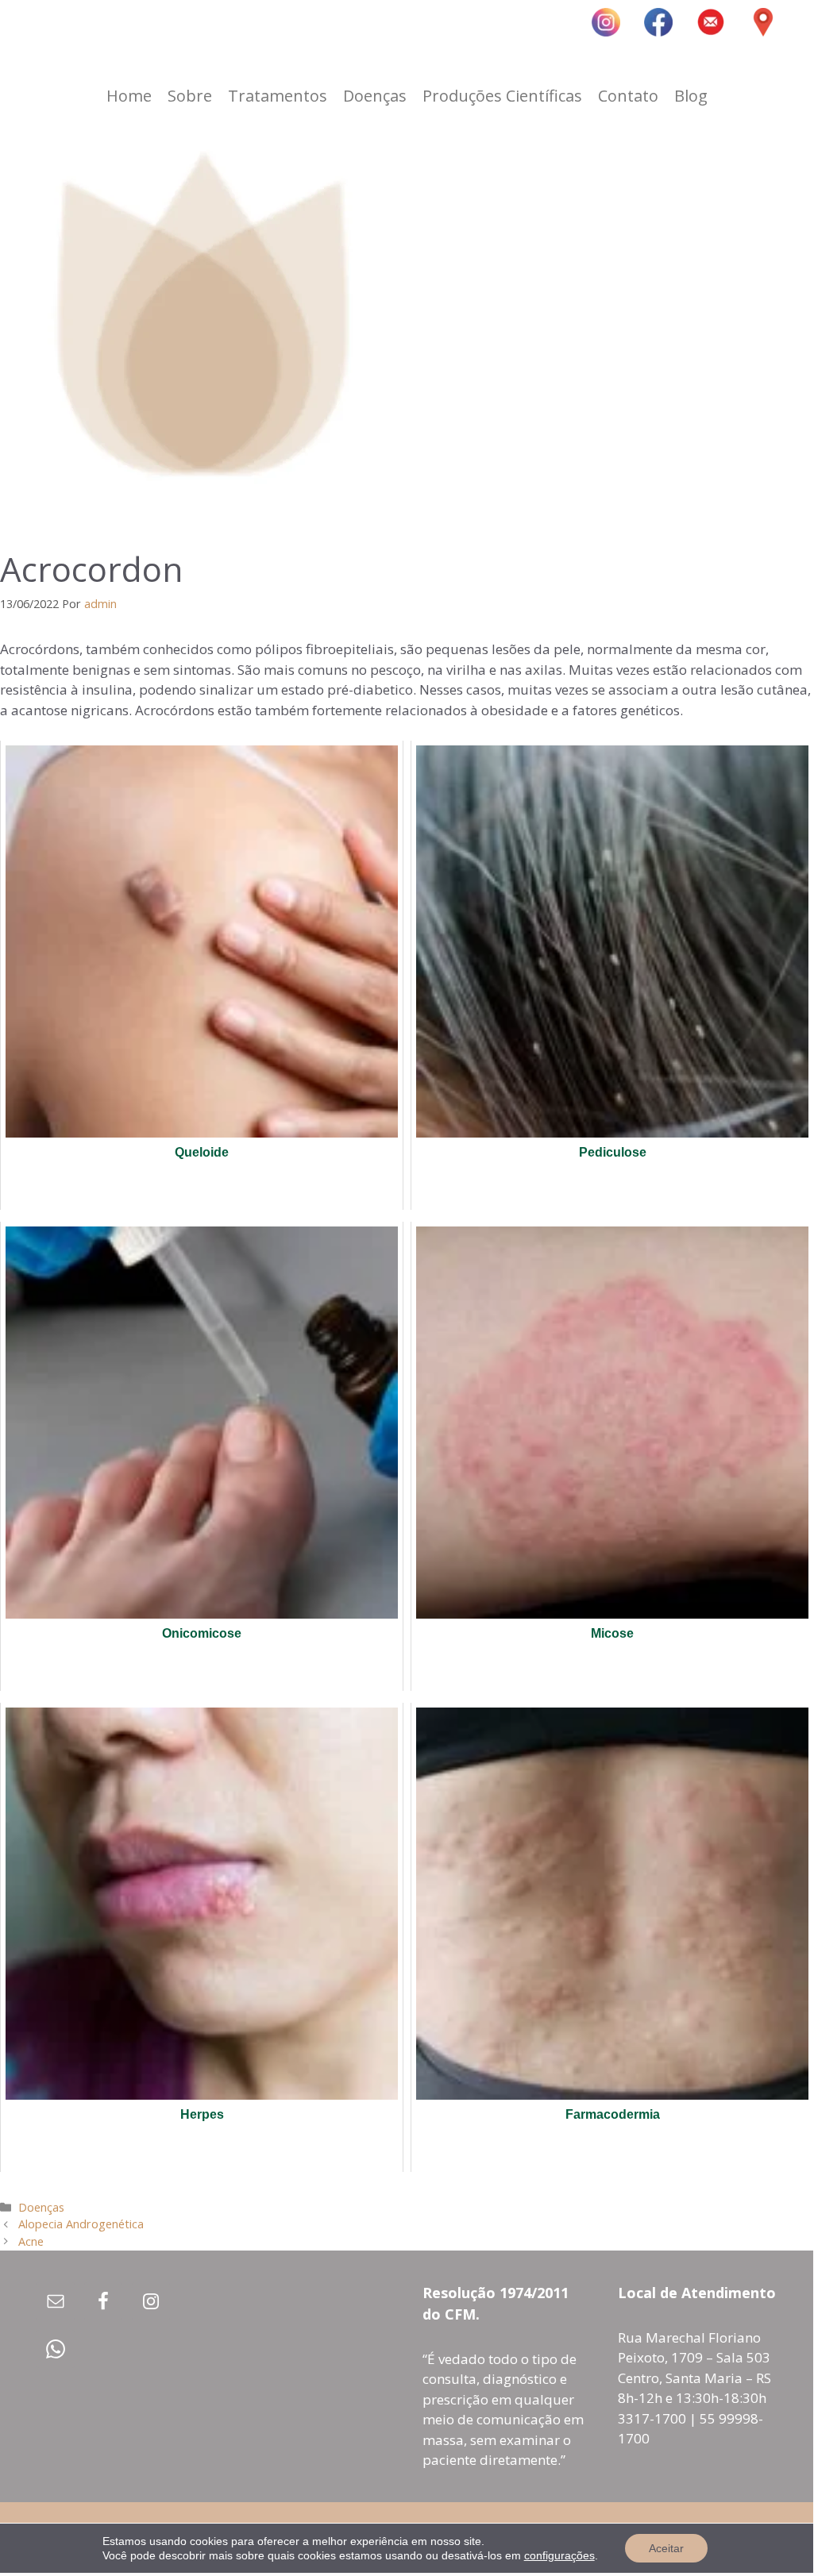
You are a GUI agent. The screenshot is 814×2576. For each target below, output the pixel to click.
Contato (628, 96)
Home (129, 96)
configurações (559, 2555)
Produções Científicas (502, 96)
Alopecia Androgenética (81, 2224)
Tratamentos (278, 96)
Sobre (190, 96)
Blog (691, 96)
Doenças (375, 96)
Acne (31, 2241)
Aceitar (666, 2548)
